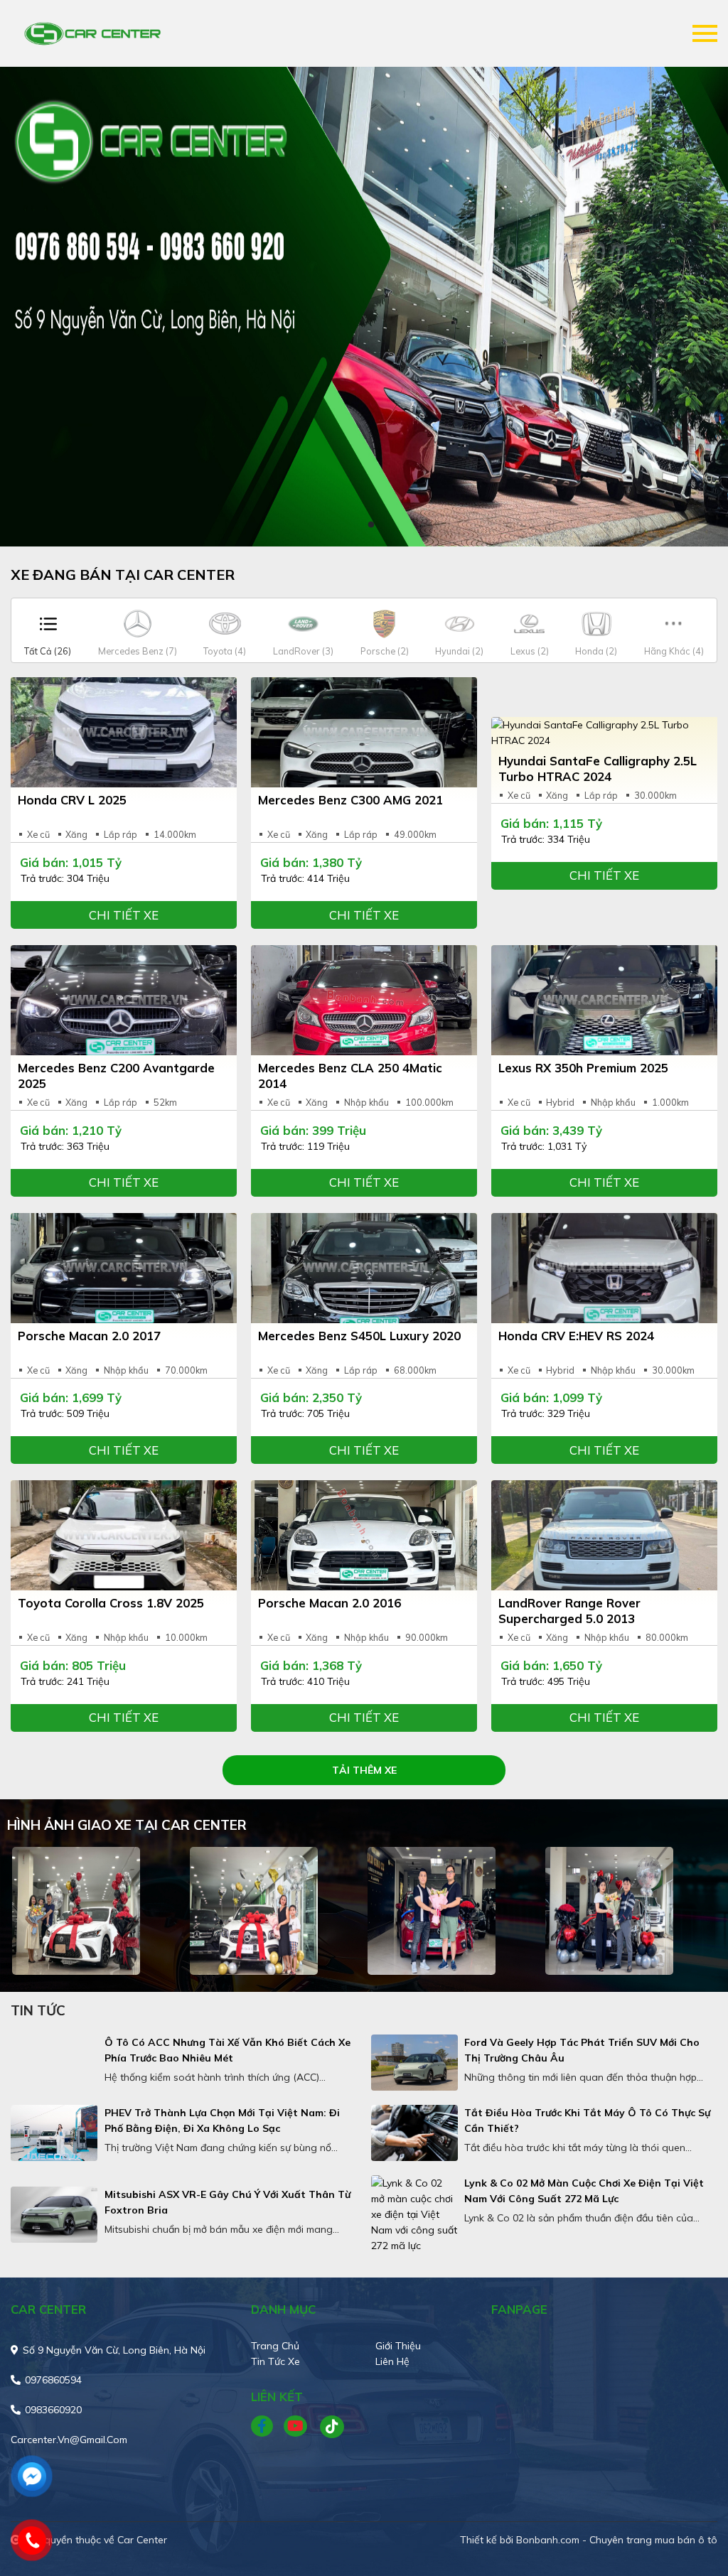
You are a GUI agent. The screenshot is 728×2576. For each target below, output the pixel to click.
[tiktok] (327, 2427)
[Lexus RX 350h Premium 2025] (604, 1000)
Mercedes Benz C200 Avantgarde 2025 (116, 1076)
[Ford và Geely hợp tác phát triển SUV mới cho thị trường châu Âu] (414, 2063)
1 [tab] (357, 525)
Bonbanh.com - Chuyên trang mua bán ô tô (617, 2540)
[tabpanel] (364, 307)
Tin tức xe (275, 2361)
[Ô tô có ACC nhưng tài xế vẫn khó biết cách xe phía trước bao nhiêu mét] (54, 2063)
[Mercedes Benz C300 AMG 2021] (364, 732)
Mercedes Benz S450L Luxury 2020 (359, 1336)
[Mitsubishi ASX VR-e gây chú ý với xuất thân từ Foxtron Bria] (54, 2215)
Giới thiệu (398, 2346)
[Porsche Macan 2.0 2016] (364, 1535)
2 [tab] (371, 525)
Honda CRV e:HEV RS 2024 (576, 1336)
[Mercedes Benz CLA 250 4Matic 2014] (364, 1000)
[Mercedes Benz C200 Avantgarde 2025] (124, 1000)
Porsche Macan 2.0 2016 (330, 1603)
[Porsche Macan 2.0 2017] (124, 1268)
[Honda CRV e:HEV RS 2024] (604, 1268)
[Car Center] (92, 33)
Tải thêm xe (364, 1770)
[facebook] (267, 2427)
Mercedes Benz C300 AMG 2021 (350, 800)
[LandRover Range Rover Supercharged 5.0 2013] (604, 1535)
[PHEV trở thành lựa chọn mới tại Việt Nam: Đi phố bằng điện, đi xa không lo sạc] (54, 2133)
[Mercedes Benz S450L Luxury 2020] (364, 1268)
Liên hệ (392, 2361)
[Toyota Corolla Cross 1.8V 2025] (124, 1535)
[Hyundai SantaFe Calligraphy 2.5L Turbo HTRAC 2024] (604, 733)
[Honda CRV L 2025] (124, 732)
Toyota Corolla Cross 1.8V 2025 (111, 1603)
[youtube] (296, 2427)
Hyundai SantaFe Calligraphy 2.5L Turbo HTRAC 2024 (598, 769)
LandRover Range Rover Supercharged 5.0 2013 (569, 1611)
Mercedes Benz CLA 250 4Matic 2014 (350, 1076)
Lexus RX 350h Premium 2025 (583, 1068)
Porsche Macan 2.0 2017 (89, 1336)
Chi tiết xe (124, 915)
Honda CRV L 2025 (72, 800)
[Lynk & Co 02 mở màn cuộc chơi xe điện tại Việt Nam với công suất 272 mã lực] (414, 2214)
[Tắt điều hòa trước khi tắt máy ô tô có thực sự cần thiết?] (414, 2133)
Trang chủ (275, 2346)
